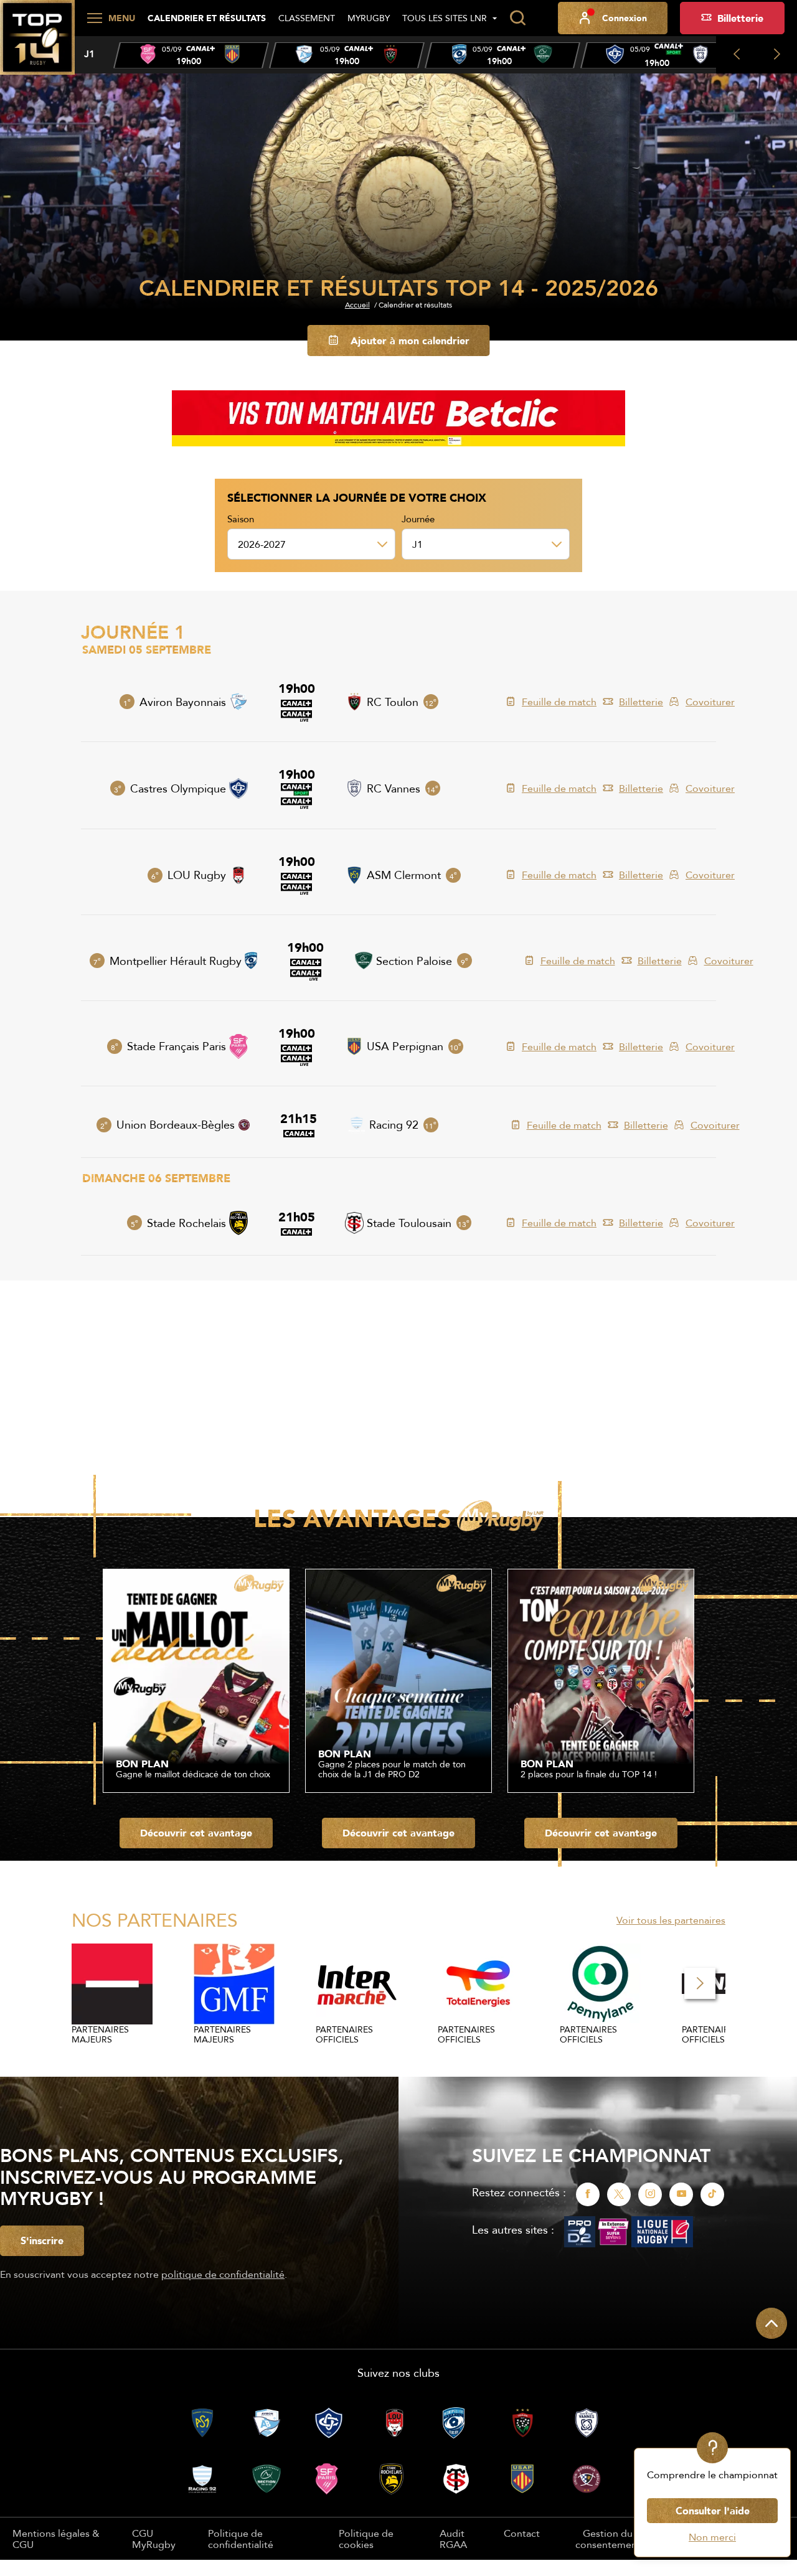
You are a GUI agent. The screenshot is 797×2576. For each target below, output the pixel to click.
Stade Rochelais (186, 1223)
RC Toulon (393, 702)
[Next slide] (777, 55)
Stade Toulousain (409, 1223)
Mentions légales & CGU (56, 2539)
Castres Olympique (178, 788)
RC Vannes (394, 788)
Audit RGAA (453, 2539)
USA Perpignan (405, 1046)
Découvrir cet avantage (196, 1833)
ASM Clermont (404, 875)
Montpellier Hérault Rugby (176, 961)
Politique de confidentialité (241, 2539)
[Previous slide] (736, 55)
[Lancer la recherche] (517, 18)
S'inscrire (42, 2240)
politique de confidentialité (223, 2274)
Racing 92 (394, 1125)
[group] (191, 55)
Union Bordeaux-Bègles (176, 1125)
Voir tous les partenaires (671, 1920)
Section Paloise (414, 961)
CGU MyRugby (154, 2539)
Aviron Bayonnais (183, 702)
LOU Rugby (197, 875)
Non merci (712, 2537)
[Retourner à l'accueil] (37, 44)
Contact (522, 2533)
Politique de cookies (366, 2539)
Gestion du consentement (608, 2539)
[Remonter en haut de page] (771, 2323)
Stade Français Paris (177, 1046)
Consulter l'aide (713, 2511)
